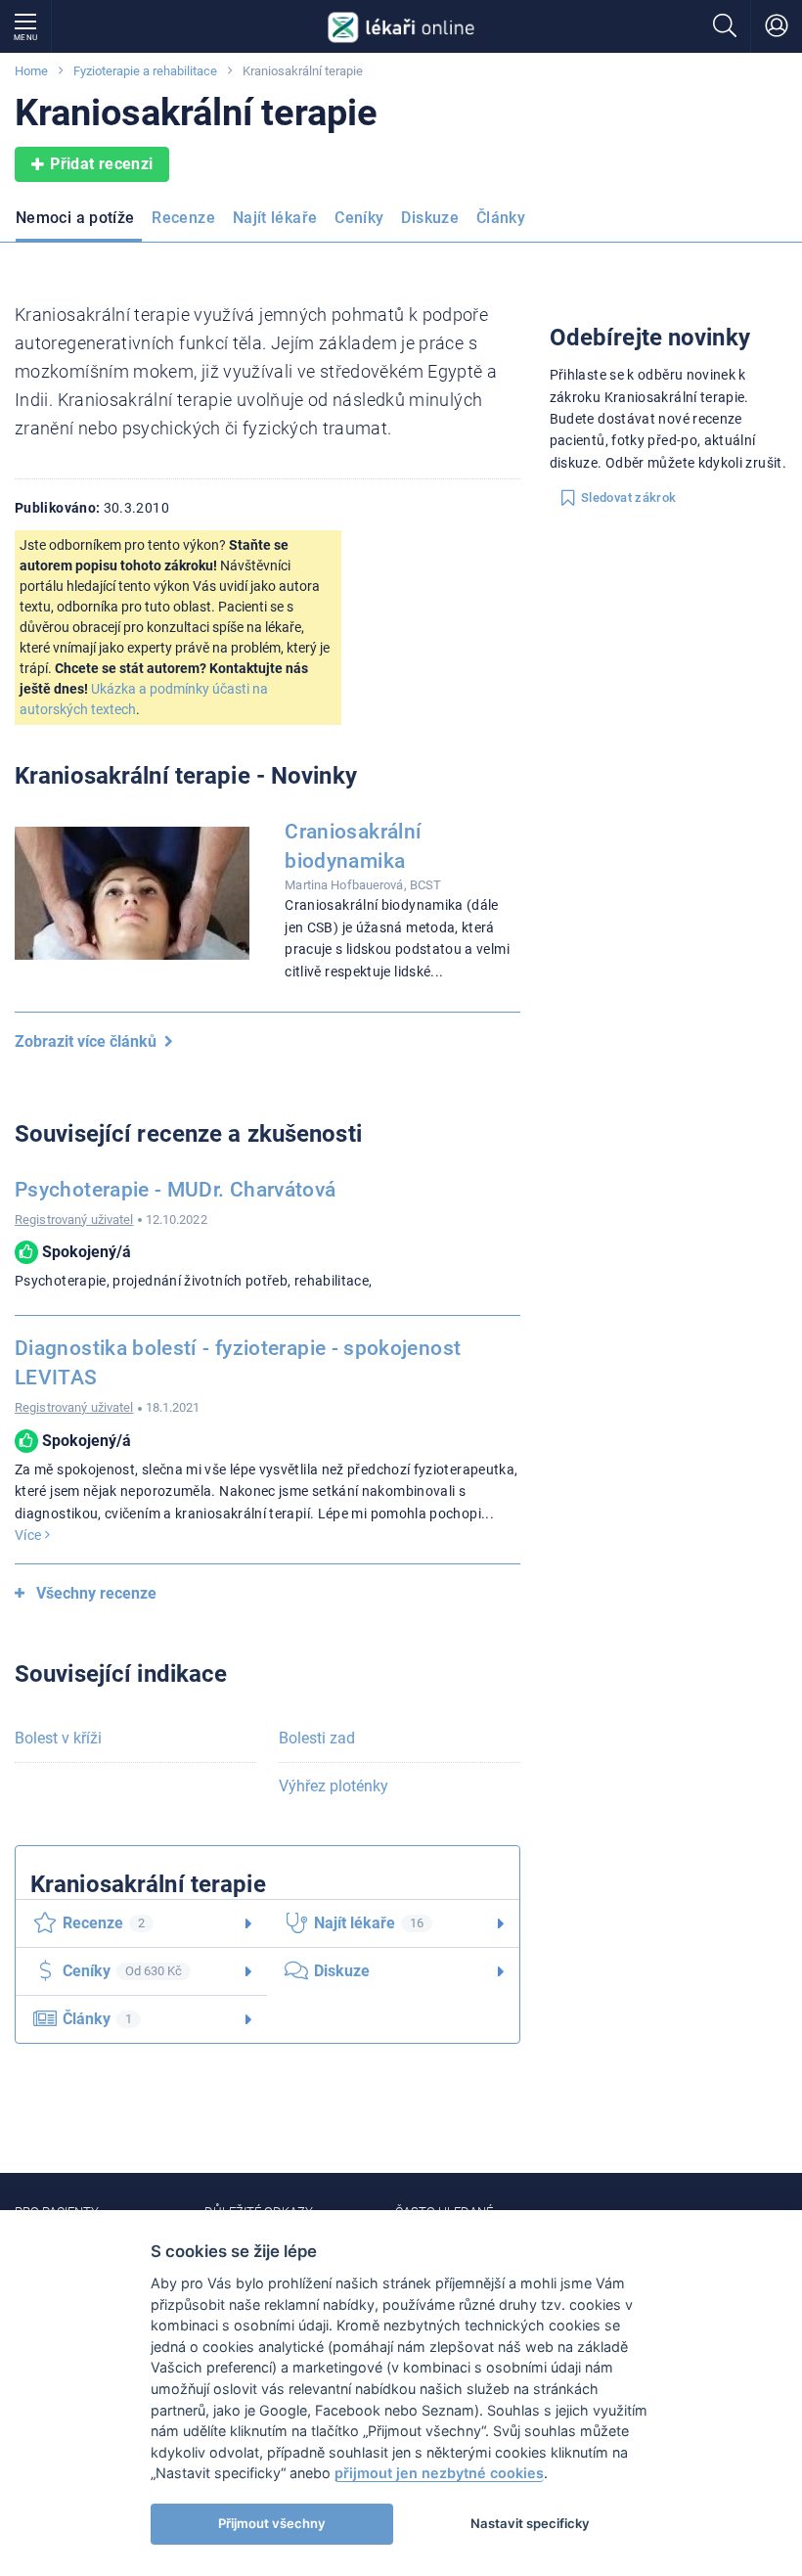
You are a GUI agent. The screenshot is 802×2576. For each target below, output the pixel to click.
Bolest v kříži (58, 1738)
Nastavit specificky (530, 2523)
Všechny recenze (96, 1593)
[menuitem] (79, 224)
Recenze (183, 218)
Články (501, 218)
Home (31, 71)
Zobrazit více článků (89, 1041)
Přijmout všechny (272, 2523)
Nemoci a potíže (75, 218)
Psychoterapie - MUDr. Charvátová (176, 1190)
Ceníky (359, 218)
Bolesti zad (317, 1738)
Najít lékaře (275, 218)
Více (30, 1535)
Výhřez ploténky (334, 1786)
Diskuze (430, 218)
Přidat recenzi (101, 164)
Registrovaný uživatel (74, 1220)
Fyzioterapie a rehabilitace (145, 71)
